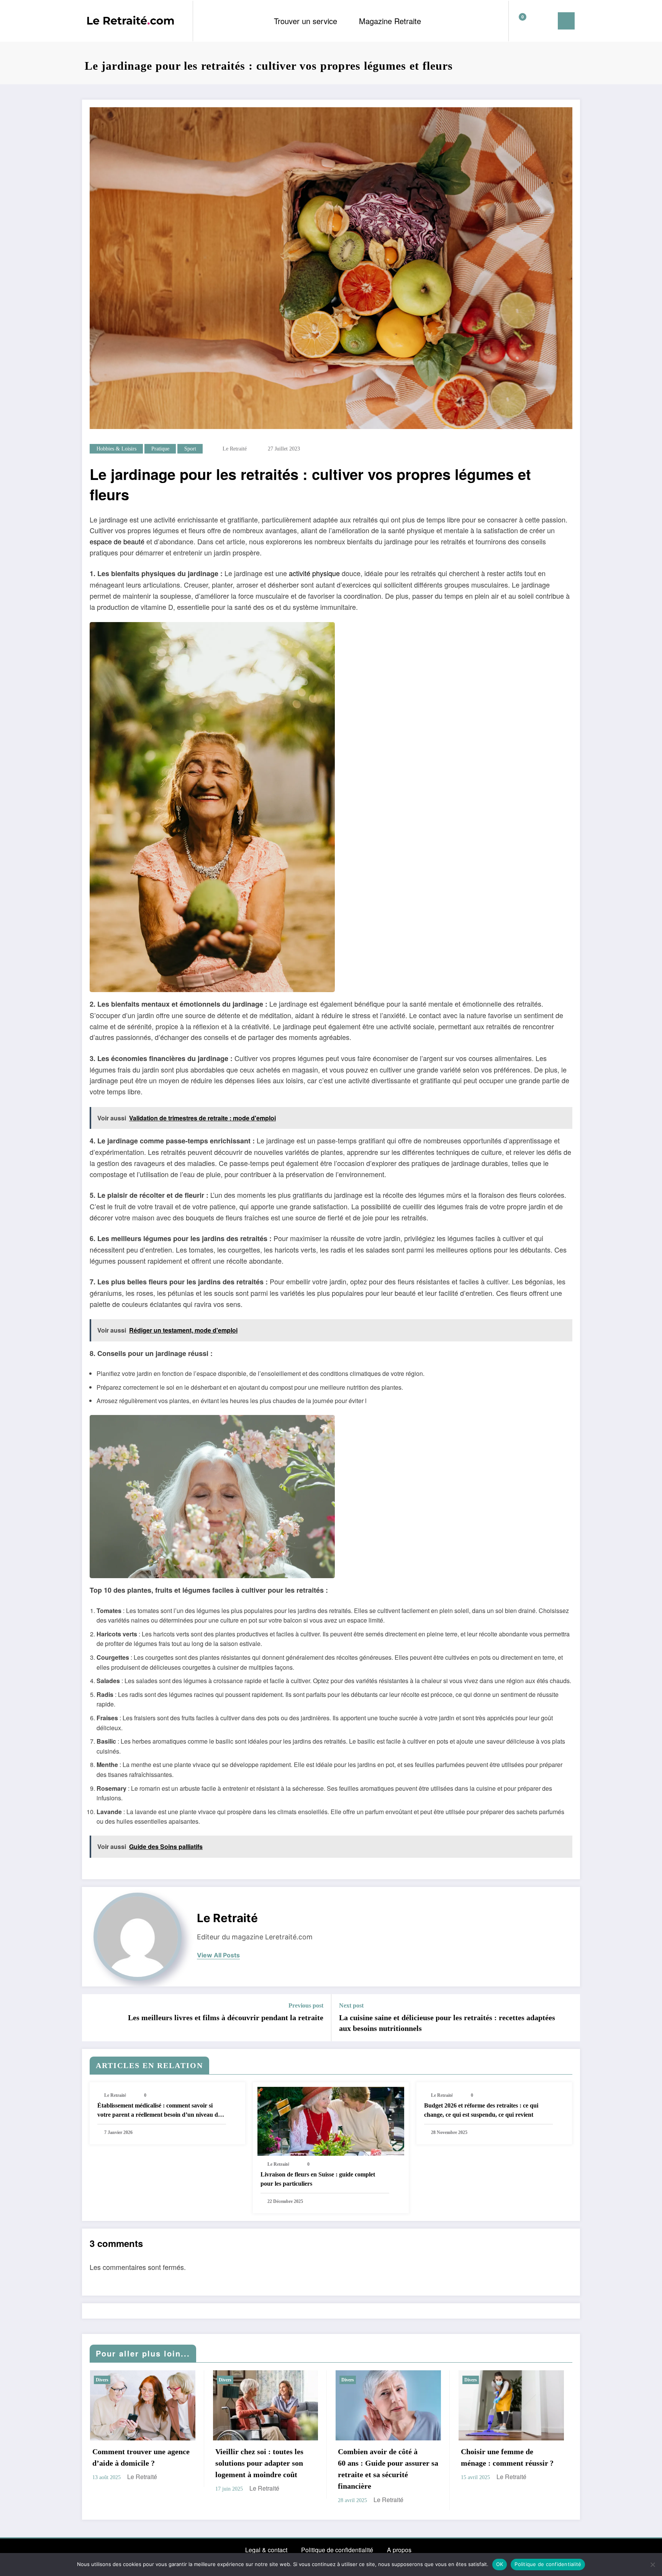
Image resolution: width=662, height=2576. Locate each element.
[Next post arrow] (569, 2018)
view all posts (218, 1955)
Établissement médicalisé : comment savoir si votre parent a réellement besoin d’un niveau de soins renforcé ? (159, 2111)
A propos (399, 2550)
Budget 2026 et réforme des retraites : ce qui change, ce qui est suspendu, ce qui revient (481, 2110)
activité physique (314, 573)
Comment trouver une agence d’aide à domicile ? (141, 2457)
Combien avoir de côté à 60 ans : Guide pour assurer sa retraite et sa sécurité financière (388, 2469)
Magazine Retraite (390, 21)
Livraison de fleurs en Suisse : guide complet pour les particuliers (318, 2179)
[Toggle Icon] (566, 21)
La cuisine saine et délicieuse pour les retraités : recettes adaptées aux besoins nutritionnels (447, 2023)
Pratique (160, 449)
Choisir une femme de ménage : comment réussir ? (507, 2457)
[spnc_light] (546, 21)
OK (500, 2564)
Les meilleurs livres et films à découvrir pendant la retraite (226, 2018)
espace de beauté (117, 541)
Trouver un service (306, 21)
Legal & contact (266, 2550)
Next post (351, 2005)
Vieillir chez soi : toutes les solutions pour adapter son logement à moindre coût (259, 2463)
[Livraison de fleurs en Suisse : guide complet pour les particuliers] (331, 2121)
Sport (190, 449)
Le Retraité (235, 449)
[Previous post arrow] (93, 2018)
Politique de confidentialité (337, 2550)
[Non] (652, 2565)
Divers (102, 2380)
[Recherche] (532, 21)
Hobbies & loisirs (116, 449)
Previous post (306, 2005)
